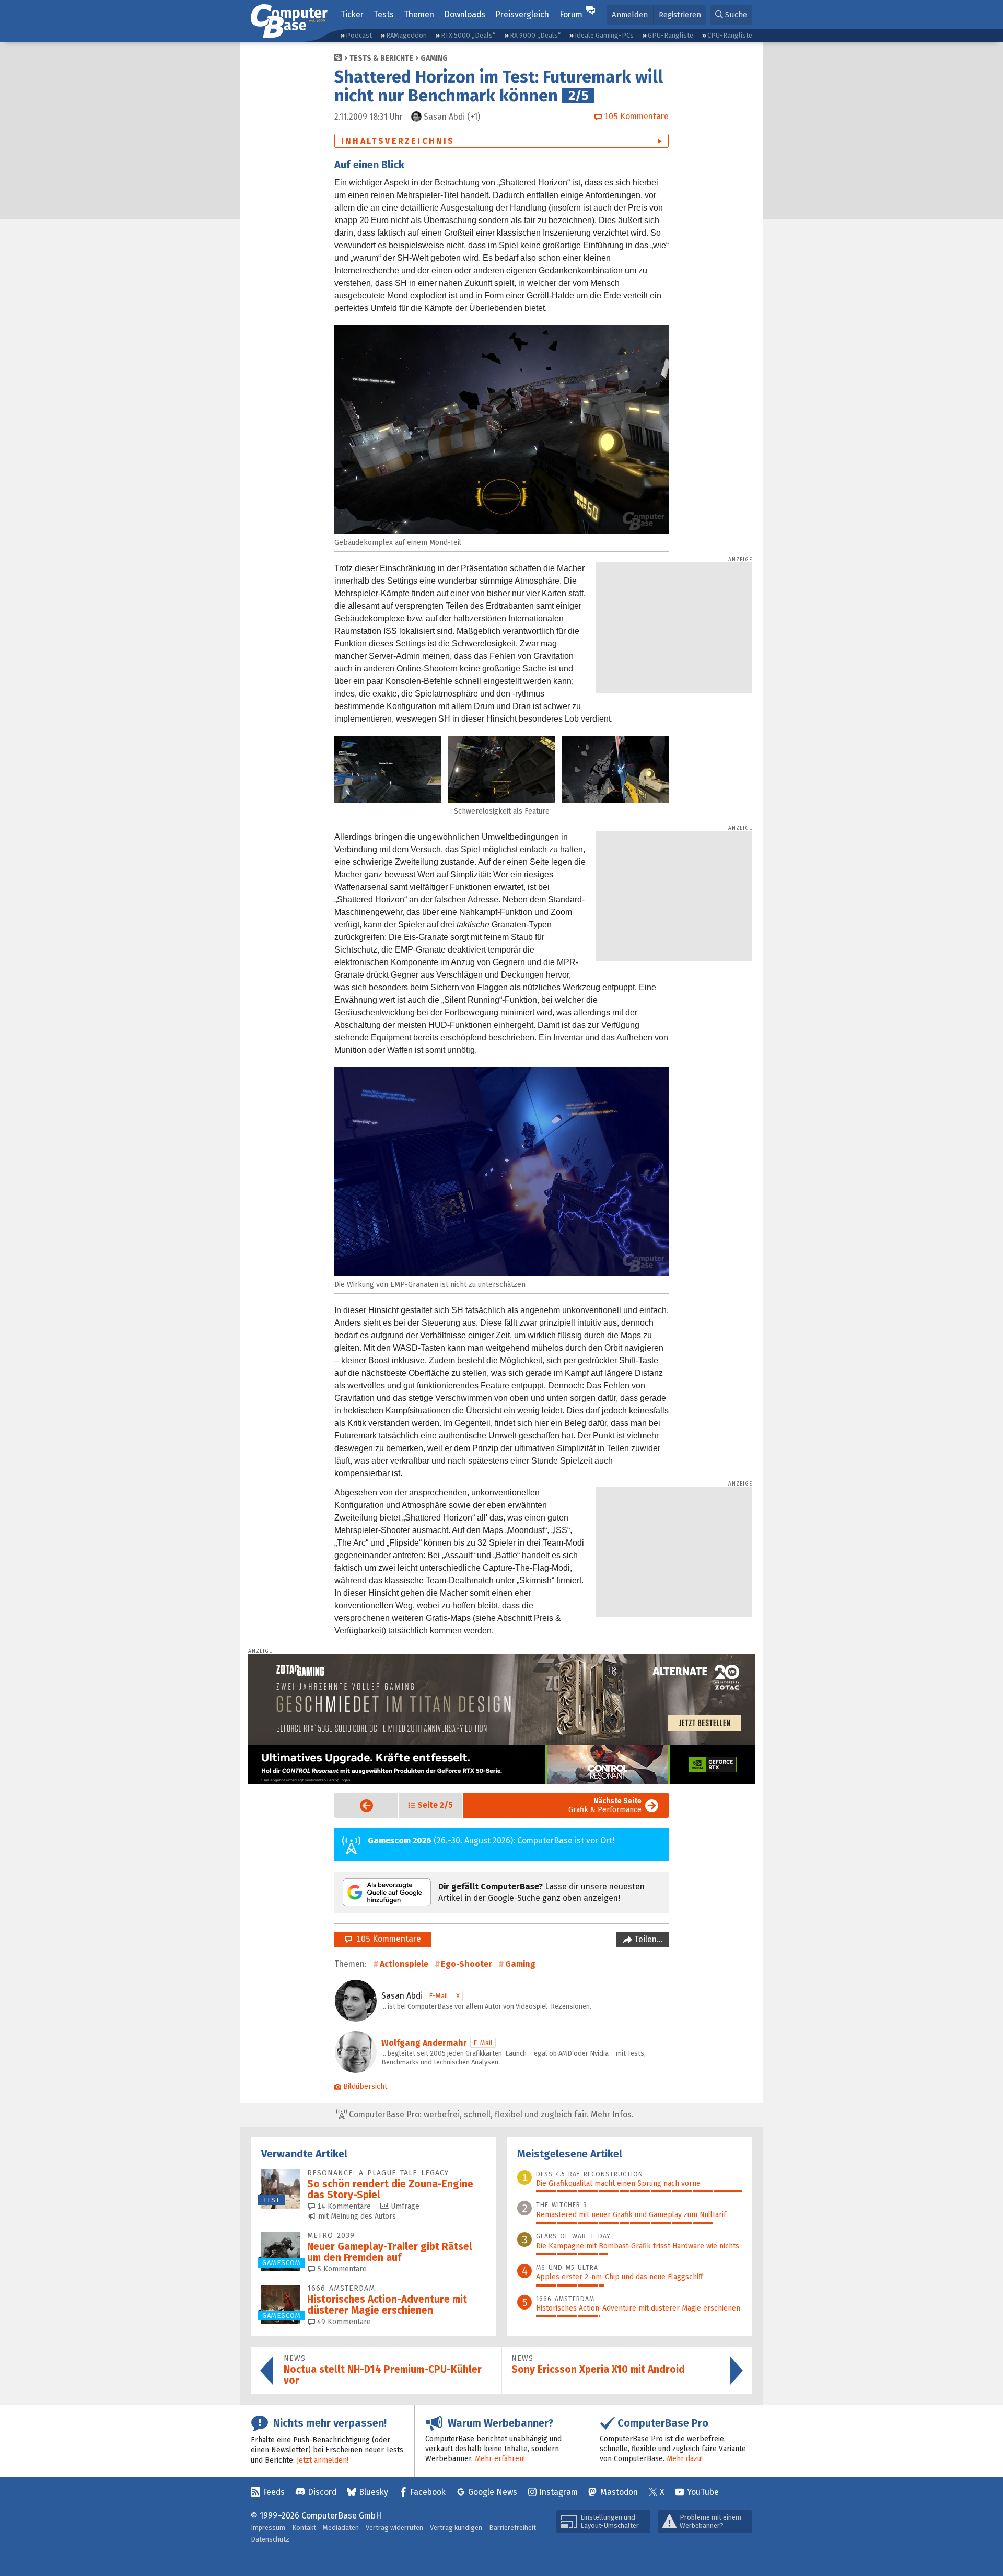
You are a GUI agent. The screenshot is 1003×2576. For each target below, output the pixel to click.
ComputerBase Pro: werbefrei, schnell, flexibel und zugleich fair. (490, 2114)
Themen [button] (419, 14)
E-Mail (439, 1996)
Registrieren (680, 15)
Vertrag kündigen (456, 2528)
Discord (322, 2492)
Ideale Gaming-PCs (604, 35)
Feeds (274, 2492)
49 (343, 2322)
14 (343, 2206)
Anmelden (630, 15)
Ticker (352, 14)
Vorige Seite (358, 1806)
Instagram (558, 2492)
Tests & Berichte (381, 58)
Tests (384, 14)
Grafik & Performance (605, 1805)
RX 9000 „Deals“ (535, 35)
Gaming (434, 58)
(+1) (452, 117)
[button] (731, 15)
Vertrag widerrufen (394, 2528)
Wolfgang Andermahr (424, 2043)
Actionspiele (404, 1964)
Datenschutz (270, 2539)
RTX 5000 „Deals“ (468, 35)
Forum (571, 14)
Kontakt (304, 2528)
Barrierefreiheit (512, 2528)
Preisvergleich (522, 14)
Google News (493, 2492)
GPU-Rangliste (670, 35)
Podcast (359, 35)
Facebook (428, 2492)
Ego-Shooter (466, 1964)
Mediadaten (341, 2528)
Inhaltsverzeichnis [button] (398, 141)
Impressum (268, 2528)
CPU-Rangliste (730, 35)
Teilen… (648, 1939)
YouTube (703, 2492)
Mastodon (619, 2492)
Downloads (465, 14)
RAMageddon (406, 35)
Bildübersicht (365, 2087)
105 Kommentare (387, 1939)
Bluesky (374, 2492)
